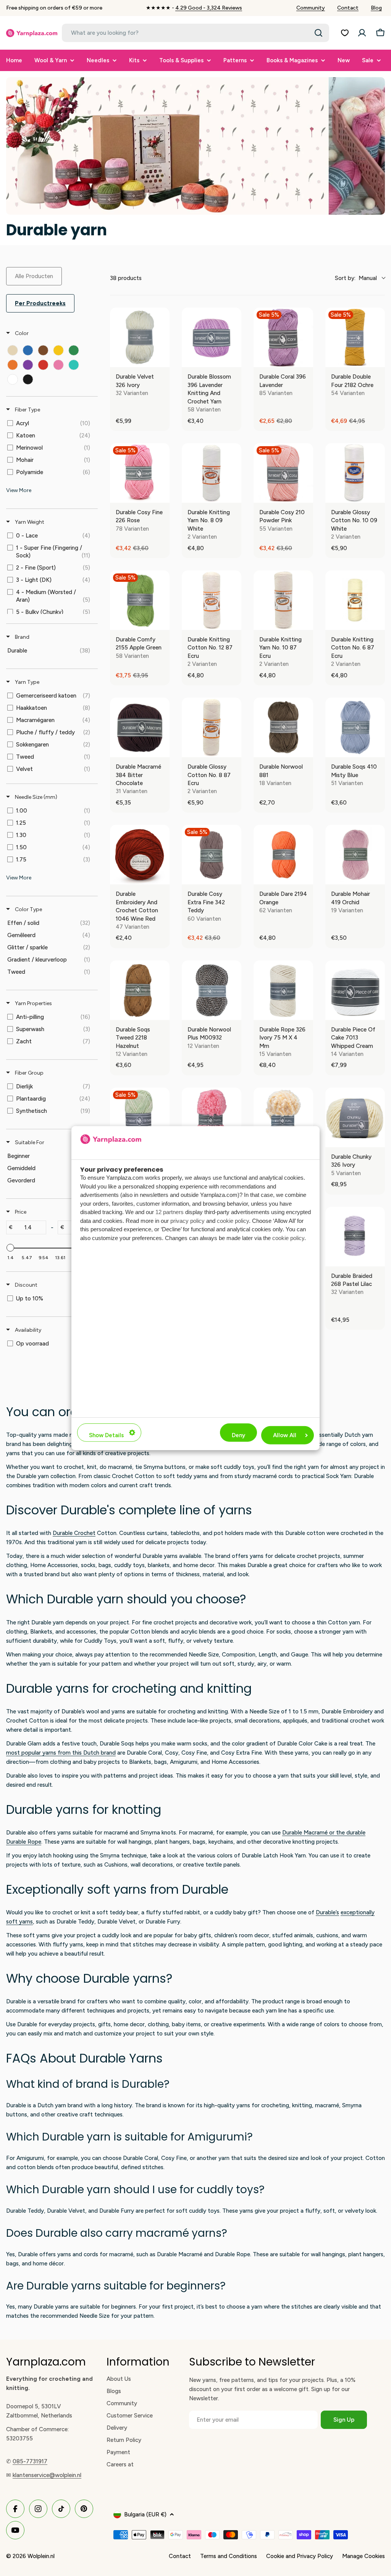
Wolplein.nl (41, 2556)
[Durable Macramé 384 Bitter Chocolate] (140, 727)
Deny (238, 1435)
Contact (348, 8)
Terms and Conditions (229, 2556)
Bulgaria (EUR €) (145, 2514)
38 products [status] (126, 278)
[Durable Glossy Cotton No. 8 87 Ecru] (212, 727)
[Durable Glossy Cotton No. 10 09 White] (355, 473)
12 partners (170, 1212)
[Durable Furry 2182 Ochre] (283, 1117)
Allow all (285, 1435)
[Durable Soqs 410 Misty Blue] (355, 727)
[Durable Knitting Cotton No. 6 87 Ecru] (355, 600)
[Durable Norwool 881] (283, 727)
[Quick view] (162, 359)
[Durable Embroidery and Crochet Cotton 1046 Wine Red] (140, 855)
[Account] (362, 33)
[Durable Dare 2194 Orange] (283, 855)
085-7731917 (30, 2461)
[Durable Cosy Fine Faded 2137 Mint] (140, 1117)
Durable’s (327, 1912)
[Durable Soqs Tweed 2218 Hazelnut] (140, 990)
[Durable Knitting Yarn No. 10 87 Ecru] (283, 600)
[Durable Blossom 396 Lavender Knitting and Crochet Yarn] (212, 337)
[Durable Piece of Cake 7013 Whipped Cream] (355, 990)
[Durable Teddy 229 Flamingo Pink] (212, 1117)
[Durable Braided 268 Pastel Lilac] (355, 1237)
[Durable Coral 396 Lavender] (283, 337)
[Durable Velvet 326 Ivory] (140, 337)
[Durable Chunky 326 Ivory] (355, 1117)
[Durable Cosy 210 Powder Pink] (283, 473)
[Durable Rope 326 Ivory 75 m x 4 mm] (283, 990)
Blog (376, 8)
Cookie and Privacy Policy (300, 2556)
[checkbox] (13, 350)
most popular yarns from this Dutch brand (61, 1753)
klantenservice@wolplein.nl (47, 2475)
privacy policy (187, 1221)
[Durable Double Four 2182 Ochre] (355, 337)
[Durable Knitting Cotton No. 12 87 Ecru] (212, 600)
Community (311, 8)
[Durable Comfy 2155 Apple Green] (140, 600)
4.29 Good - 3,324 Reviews (209, 8)
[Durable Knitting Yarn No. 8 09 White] (212, 473)
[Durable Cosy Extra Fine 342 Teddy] (212, 855)
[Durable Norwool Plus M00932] (212, 990)
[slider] (10, 1248)
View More (19, 490)
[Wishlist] (345, 33)
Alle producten (34, 276)
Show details (106, 1435)
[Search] (318, 33)
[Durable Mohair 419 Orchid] (355, 855)
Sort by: (356, 278)
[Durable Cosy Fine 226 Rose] (140, 473)
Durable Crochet (74, 1533)
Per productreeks (40, 303)
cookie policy (233, 1221)
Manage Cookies (364, 2556)
